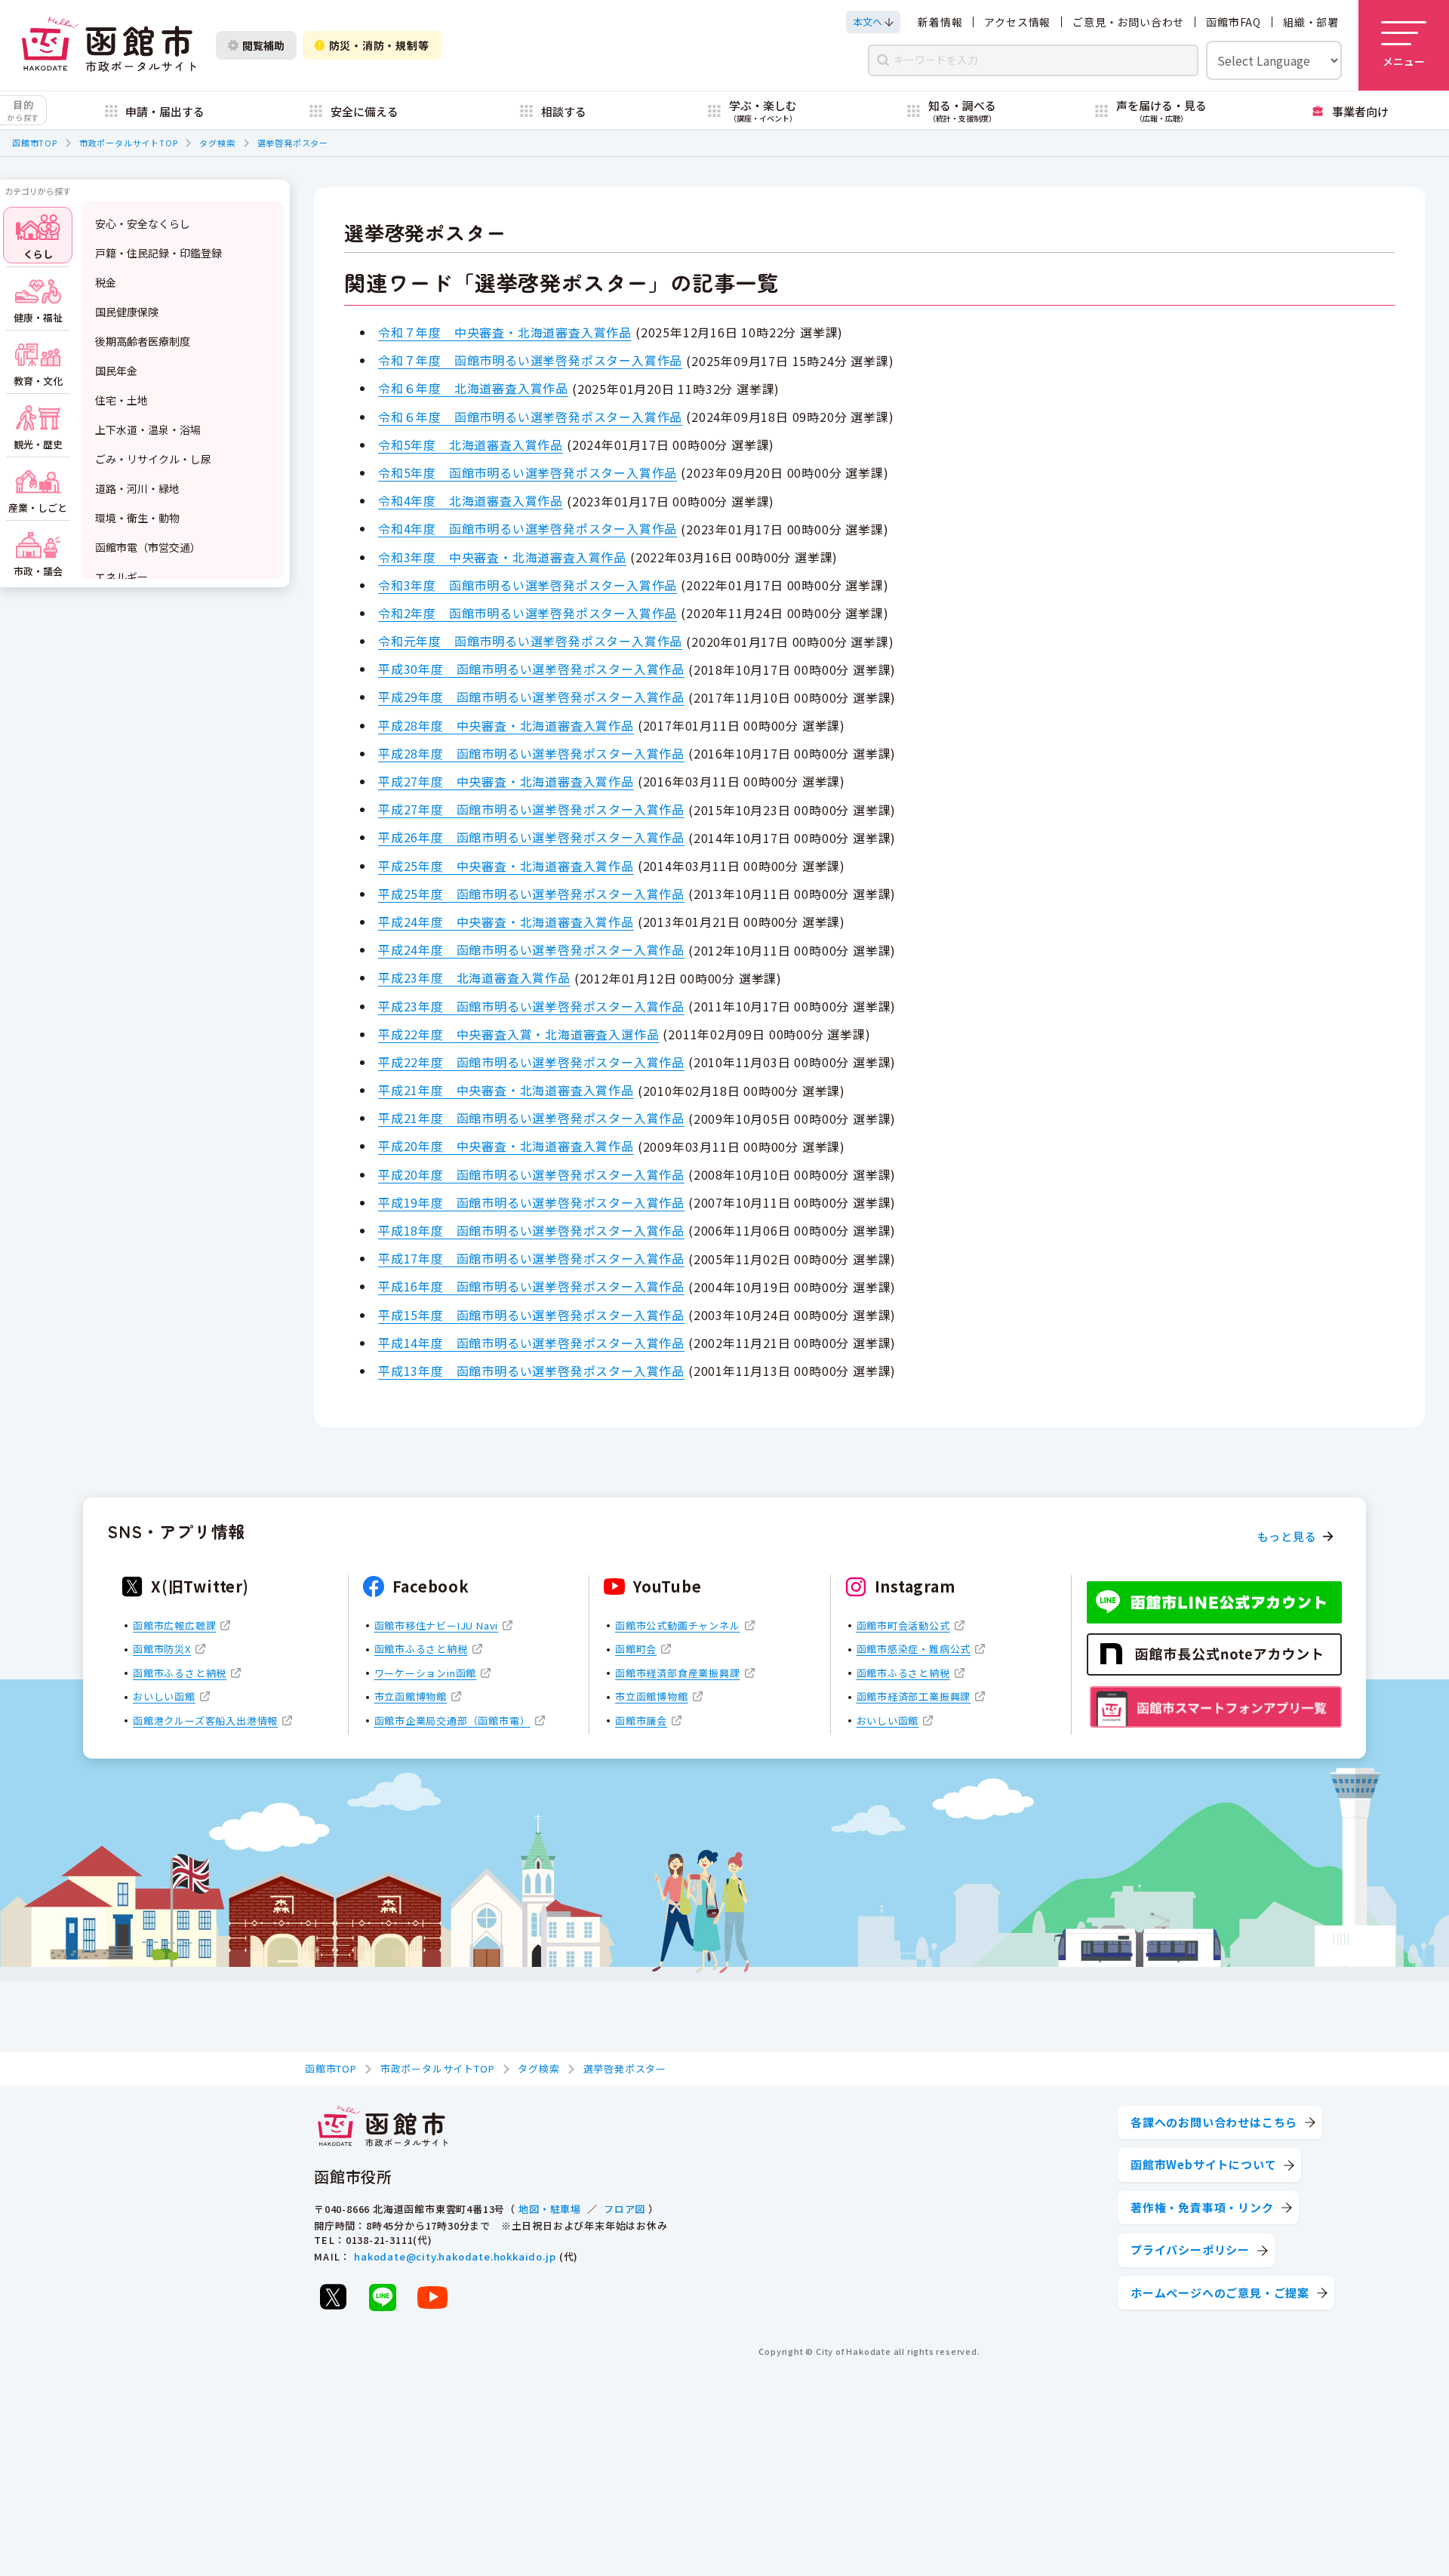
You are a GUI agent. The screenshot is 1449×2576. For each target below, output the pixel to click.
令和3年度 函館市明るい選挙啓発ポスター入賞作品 (528, 585)
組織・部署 (1311, 22)
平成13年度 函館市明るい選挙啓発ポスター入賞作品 (531, 1371)
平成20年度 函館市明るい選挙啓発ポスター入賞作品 (531, 1174)
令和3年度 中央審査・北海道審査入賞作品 (502, 557)
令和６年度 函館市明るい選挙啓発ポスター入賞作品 (530, 417)
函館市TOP (35, 143)
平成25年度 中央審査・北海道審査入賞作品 (506, 866)
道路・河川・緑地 (137, 488)
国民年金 (116, 371)
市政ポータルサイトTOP (129, 143)
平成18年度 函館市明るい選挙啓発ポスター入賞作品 (531, 1230)
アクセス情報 (1017, 22)
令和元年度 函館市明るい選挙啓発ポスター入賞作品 (530, 641)
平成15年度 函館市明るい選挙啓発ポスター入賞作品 (531, 1315)
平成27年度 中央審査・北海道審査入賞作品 (506, 781)
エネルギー (122, 577)
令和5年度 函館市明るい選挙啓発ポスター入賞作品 (528, 472)
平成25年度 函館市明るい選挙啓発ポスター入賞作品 (531, 894)
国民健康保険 (127, 312)
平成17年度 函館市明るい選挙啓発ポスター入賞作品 (531, 1258)
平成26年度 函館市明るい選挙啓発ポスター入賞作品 (531, 837)
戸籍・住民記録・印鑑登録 (158, 253)
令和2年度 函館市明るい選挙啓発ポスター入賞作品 (528, 613)
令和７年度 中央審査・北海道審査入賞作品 (505, 332)
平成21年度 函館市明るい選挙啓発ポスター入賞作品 (531, 1118)
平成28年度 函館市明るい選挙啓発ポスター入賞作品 (531, 753)
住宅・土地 (122, 400)
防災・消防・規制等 (379, 45)
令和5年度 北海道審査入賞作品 (471, 445)
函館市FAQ (1234, 22)
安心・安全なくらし (143, 223)
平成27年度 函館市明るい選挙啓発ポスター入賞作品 (531, 809)
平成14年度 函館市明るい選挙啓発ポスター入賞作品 (531, 1343)
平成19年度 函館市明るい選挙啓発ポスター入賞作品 (531, 1202)
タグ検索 (217, 143)
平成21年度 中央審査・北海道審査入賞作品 (506, 1090)
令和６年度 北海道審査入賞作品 (473, 388)
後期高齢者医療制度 (143, 341)
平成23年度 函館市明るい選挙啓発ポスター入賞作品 (531, 1006)
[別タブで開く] (333, 2297)
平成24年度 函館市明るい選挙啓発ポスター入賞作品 (531, 949)
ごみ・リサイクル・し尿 (153, 459)
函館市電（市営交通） (148, 547)
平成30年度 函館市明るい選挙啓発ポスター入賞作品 (531, 669)
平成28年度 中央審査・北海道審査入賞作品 (506, 725)
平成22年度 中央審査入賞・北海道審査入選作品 (518, 1034)
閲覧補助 (263, 45)
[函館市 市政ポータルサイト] (109, 45)
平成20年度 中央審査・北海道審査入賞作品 (506, 1146)
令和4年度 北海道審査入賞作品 (471, 500)
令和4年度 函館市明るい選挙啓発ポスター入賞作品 (528, 528)
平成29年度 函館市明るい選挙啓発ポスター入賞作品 (531, 697)
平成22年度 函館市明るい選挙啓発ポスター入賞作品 (531, 1062)
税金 (106, 282)
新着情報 (940, 22)
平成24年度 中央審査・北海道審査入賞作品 (506, 922)
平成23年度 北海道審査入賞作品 (474, 977)
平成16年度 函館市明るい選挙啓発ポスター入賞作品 (531, 1286)
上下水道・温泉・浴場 (148, 429)
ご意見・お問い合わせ (1128, 22)
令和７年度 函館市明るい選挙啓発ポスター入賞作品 (530, 360)
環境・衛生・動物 (137, 518)
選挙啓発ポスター (293, 143)
